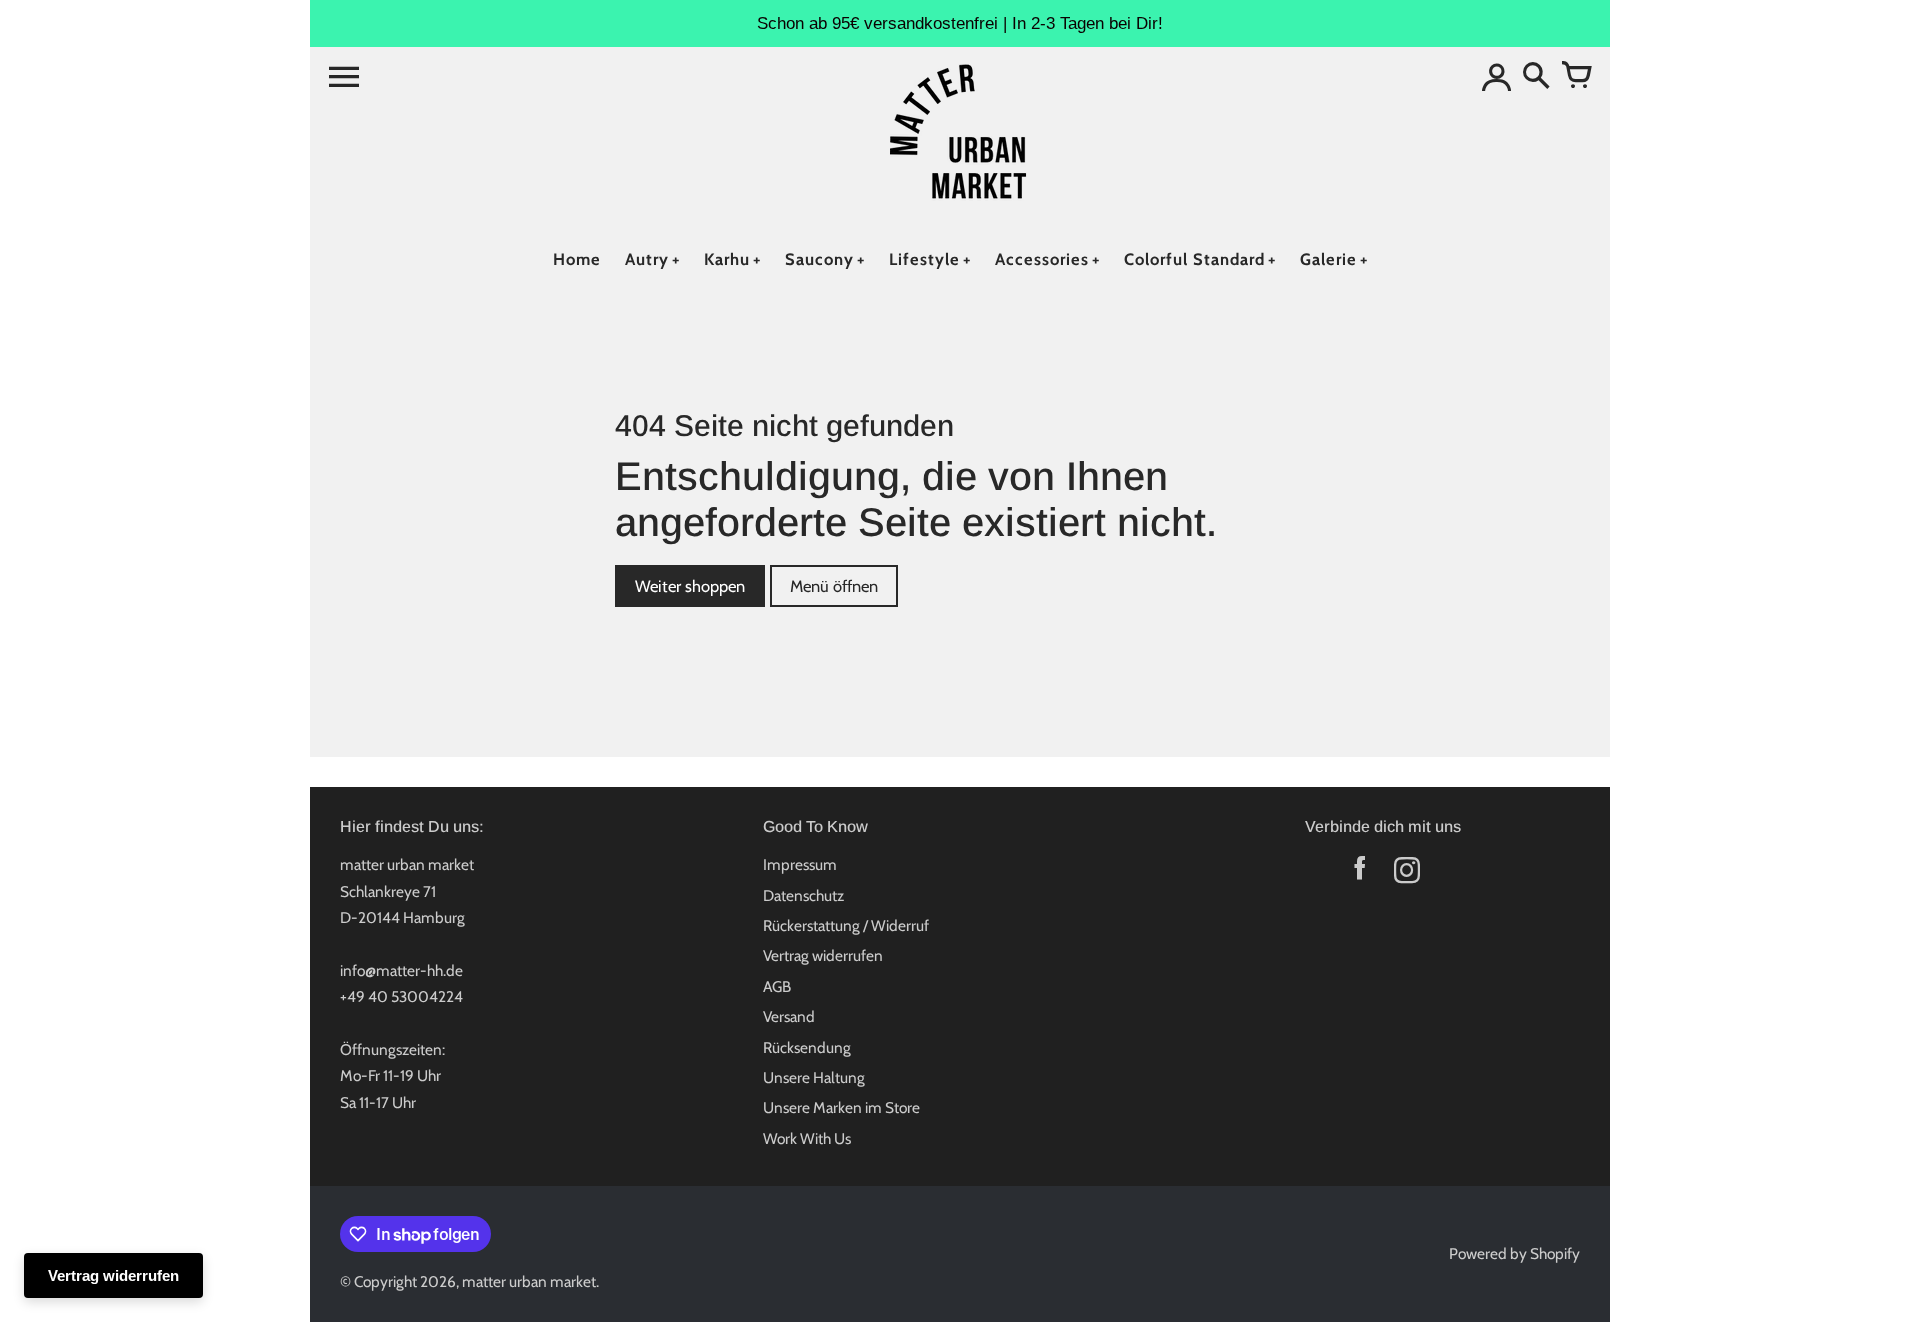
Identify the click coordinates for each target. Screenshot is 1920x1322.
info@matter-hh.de (401, 970)
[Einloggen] (1496, 77)
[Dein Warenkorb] (1576, 77)
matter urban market (529, 1281)
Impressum (800, 864)
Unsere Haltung (814, 1077)
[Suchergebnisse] (1536, 77)
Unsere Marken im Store (841, 1107)
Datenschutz (803, 895)
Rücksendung (807, 1047)
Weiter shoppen (690, 586)
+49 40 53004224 (401, 996)
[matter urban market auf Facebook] (1359, 874)
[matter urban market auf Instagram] (1406, 874)
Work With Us (807, 1138)
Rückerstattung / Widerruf (846, 925)
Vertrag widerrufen (823, 955)
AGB (777, 986)
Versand (789, 1016)
